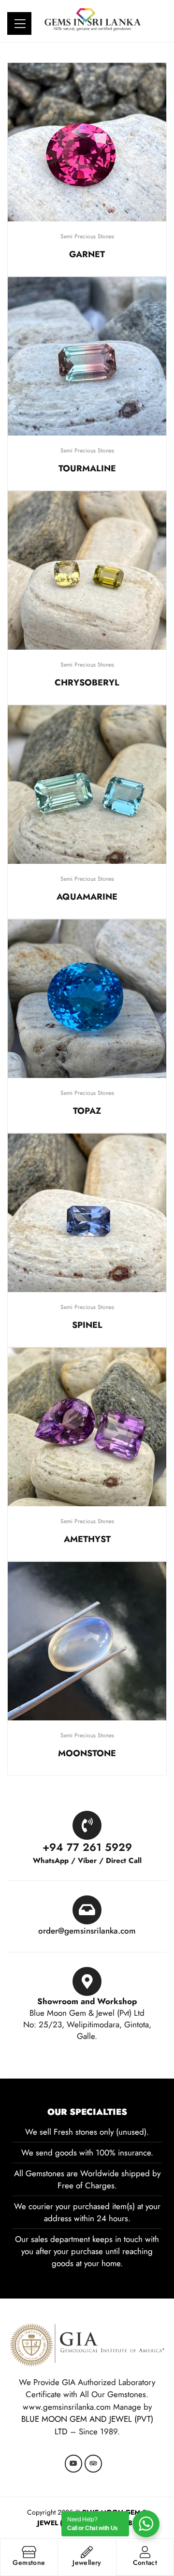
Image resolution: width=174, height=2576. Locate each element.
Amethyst (87, 1539)
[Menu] (21, 22)
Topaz (87, 1111)
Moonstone (87, 1753)
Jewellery (87, 2562)
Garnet (87, 254)
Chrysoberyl (87, 683)
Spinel (87, 1325)
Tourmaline (87, 468)
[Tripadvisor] (93, 2463)
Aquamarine (87, 897)
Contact (145, 2562)
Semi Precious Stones (87, 236)
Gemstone (29, 2562)
